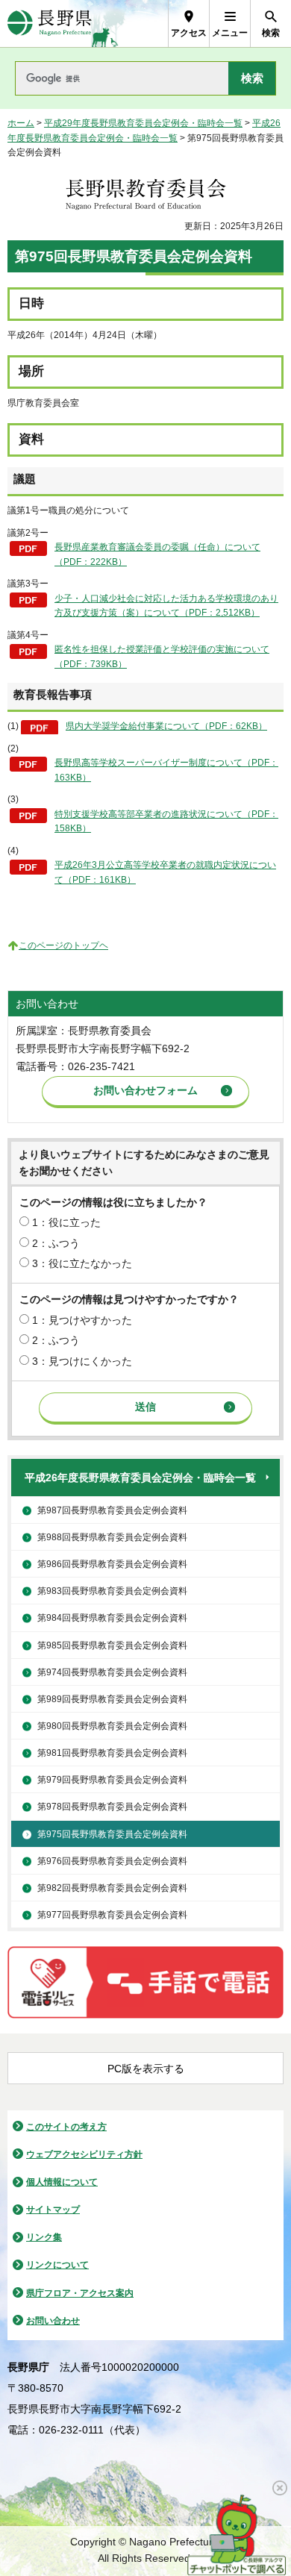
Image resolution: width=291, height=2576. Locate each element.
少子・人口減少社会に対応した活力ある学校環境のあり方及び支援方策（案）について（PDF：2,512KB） (166, 606)
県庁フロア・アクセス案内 (80, 2293)
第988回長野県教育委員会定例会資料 (112, 1537)
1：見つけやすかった (82, 1320)
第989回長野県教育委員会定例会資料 (112, 1699)
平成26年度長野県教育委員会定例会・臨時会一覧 (140, 1478)
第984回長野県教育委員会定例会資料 (112, 1618)
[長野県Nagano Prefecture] (50, 24)
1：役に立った (66, 1222)
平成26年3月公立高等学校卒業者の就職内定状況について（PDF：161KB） (165, 872)
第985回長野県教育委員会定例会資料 (112, 1645)
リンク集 (44, 2237)
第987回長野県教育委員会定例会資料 (112, 1510)
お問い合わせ (53, 2321)
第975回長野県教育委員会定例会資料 (112, 1834)
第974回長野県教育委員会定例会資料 (112, 1672)
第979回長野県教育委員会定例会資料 (112, 1780)
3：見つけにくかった (82, 1361)
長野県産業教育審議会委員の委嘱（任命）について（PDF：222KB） (157, 554)
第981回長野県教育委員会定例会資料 (112, 1753)
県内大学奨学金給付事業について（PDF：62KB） (166, 726)
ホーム (21, 123)
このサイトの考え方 (66, 2127)
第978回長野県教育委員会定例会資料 (112, 1807)
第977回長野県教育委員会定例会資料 (112, 1915)
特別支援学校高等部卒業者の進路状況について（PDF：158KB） (166, 822)
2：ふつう (56, 1243)
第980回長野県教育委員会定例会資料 (112, 1726)
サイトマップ (53, 2210)
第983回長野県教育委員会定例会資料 (112, 1591)
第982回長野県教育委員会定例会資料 (112, 1888)
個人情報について (62, 2182)
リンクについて (57, 2265)
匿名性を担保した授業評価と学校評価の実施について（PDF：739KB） (162, 657)
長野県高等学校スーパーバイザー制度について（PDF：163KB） (166, 770)
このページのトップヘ (63, 945)
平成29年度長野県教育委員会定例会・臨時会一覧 (143, 123)
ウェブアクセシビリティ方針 (84, 2154)
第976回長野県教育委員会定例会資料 (112, 1861)
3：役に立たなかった (82, 1263)
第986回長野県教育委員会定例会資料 (112, 1564)
